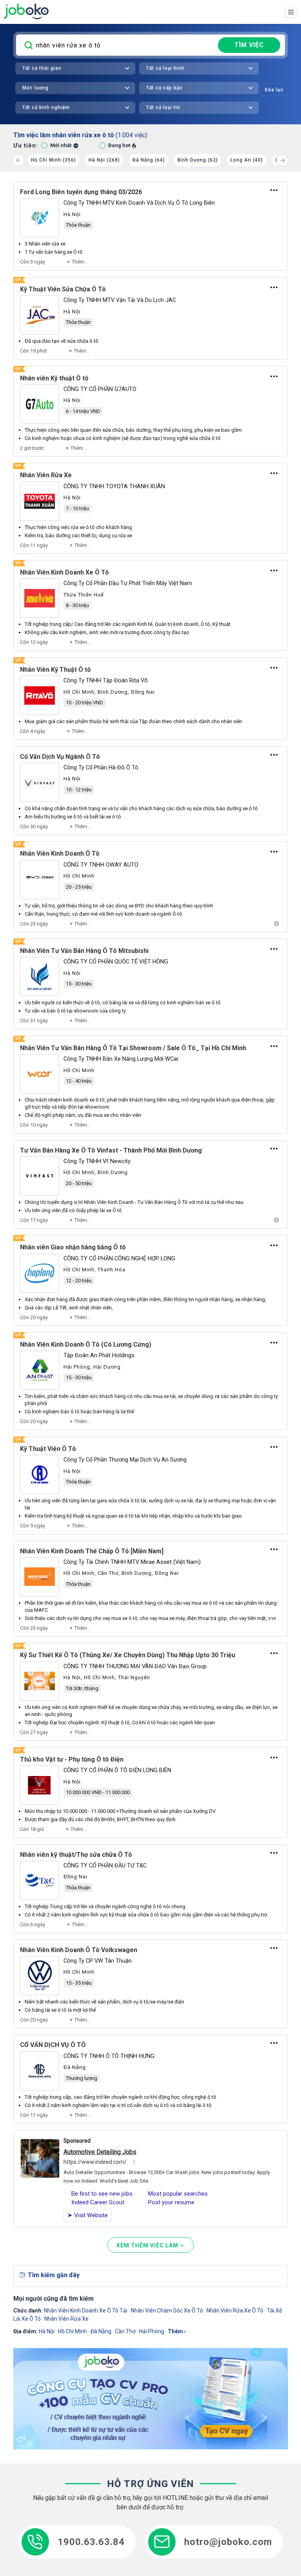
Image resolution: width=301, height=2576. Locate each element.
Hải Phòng (152, 2331)
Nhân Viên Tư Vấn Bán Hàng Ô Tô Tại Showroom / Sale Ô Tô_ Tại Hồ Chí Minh (133, 1048)
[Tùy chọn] (274, 190)
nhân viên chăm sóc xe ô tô (167, 2311)
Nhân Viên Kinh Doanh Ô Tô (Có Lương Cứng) (86, 1344)
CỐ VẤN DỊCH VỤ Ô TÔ (53, 2045)
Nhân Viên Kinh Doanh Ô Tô (60, 854)
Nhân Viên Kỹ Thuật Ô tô (55, 670)
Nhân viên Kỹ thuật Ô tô (54, 378)
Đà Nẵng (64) (149, 160)
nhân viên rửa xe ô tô (235, 2311)
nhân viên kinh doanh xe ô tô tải (86, 2311)
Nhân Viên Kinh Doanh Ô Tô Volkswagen (79, 1950)
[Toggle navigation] (291, 12)
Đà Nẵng (101, 2331)
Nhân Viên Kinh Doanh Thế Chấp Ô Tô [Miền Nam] (92, 1551)
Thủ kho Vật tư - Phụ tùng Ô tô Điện (72, 1759)
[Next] (283, 160)
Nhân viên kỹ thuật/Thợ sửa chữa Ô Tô (76, 1855)
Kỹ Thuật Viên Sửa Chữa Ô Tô (63, 289)
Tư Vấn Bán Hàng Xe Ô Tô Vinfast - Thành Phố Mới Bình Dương (111, 1150)
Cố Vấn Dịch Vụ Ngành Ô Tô (60, 757)
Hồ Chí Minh (73, 2331)
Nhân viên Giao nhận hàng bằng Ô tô (73, 1247)
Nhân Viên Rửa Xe (46, 475)
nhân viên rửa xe (66, 2319)
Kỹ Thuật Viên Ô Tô (48, 1449)
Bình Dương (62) (198, 160)
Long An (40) (247, 160)
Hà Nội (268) (104, 160)
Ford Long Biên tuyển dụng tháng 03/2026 (81, 192)
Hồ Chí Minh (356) (53, 160)
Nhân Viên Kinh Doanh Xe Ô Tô (64, 572)
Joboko (26, 11)
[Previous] (18, 160)
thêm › (177, 2331)
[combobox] (75, 68)
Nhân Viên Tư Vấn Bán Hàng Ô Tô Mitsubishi (84, 951)
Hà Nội (47, 2331)
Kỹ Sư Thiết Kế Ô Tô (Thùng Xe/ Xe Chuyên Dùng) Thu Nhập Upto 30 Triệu (128, 1655)
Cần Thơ (125, 2331)
